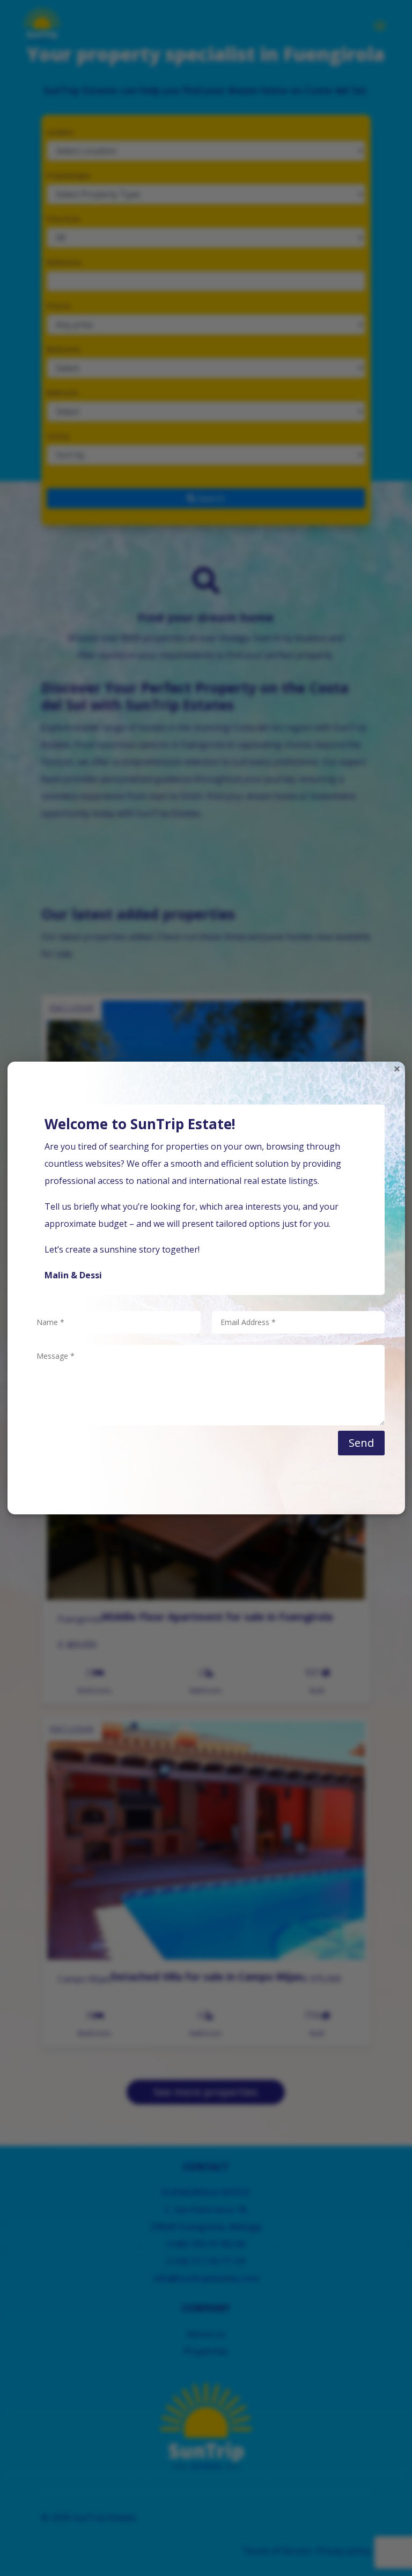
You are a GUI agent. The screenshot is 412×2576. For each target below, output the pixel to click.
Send (361, 1443)
